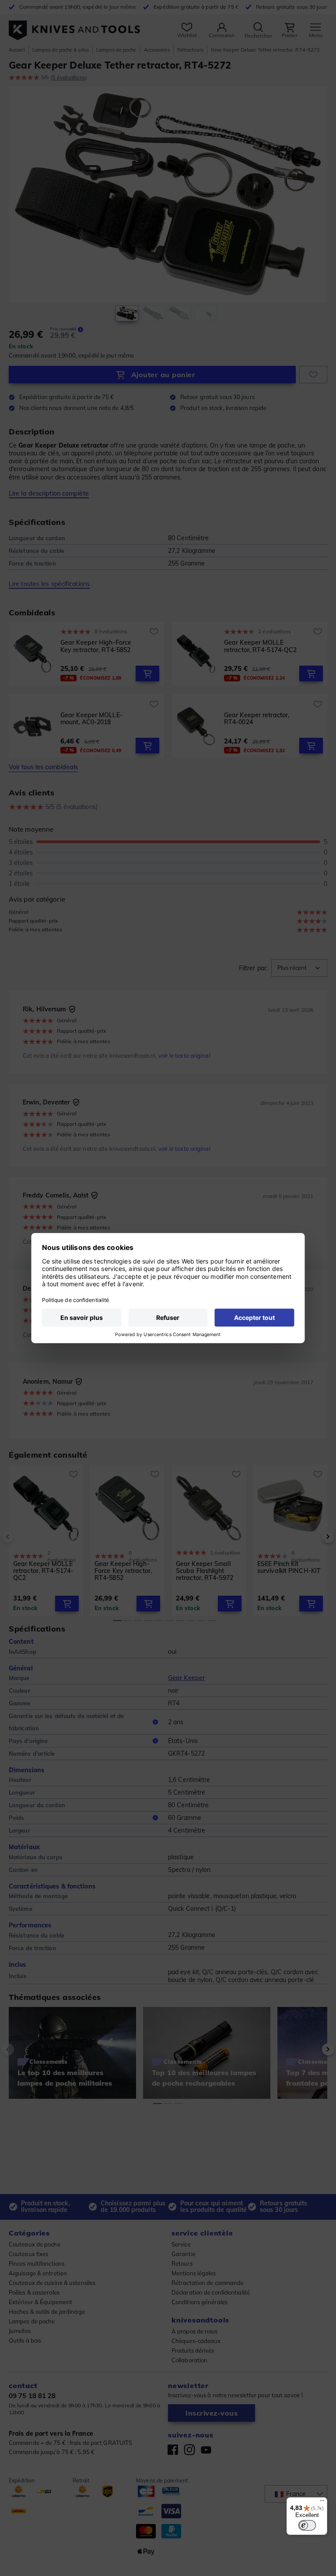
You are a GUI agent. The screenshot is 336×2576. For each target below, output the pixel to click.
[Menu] (322, 2503)
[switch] (307, 2525)
